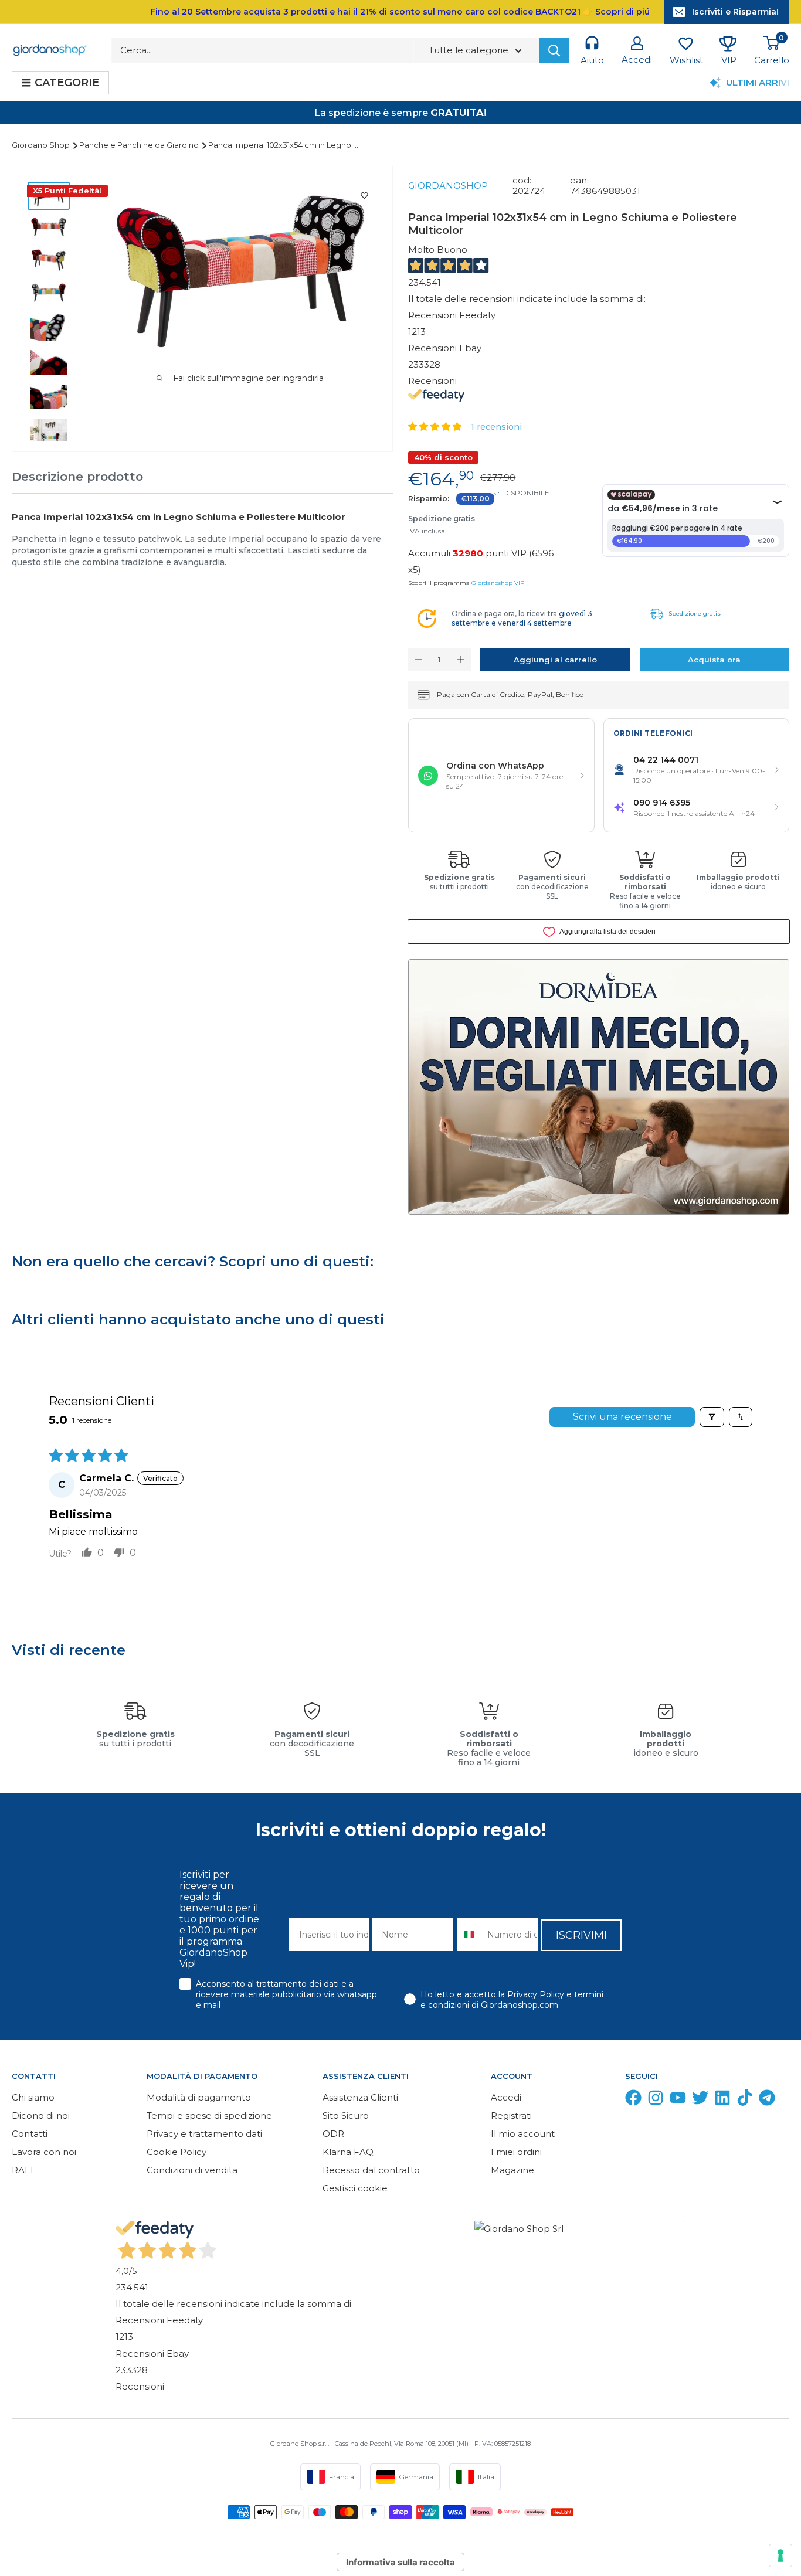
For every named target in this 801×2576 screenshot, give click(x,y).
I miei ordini (516, 2152)
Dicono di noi (41, 2115)
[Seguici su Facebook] (633, 2100)
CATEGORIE (67, 83)
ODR (333, 2134)
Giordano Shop (42, 145)
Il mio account (523, 2134)
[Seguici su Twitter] (700, 2100)
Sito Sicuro (346, 2115)
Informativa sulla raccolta (400, 2562)
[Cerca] (554, 50)
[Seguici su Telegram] (767, 2100)
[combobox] (470, 1934)
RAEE (24, 2170)
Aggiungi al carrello (555, 660)
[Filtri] (712, 1417)
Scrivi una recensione (622, 1417)
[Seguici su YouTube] (678, 2100)
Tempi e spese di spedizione (209, 2115)
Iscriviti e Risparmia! (735, 12)
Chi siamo (33, 2097)
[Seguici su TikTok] (745, 2100)
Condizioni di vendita (192, 2170)
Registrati (511, 2115)
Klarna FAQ (348, 2152)
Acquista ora (714, 660)
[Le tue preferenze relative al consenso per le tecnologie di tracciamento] (780, 2555)
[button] (436, 426)
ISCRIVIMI (581, 1935)
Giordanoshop (448, 186)
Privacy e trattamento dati (204, 2134)
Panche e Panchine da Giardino (140, 145)
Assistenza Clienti (360, 2097)
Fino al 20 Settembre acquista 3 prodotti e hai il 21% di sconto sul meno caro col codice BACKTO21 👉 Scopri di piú (400, 12)
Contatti (30, 2134)
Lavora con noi (44, 2152)
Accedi (506, 2097)
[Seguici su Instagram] (656, 2100)
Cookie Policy (177, 2152)
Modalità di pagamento (199, 2097)
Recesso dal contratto (371, 2170)
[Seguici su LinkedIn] (722, 2100)
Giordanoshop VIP (498, 583)
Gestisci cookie (355, 2188)
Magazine (512, 2170)
